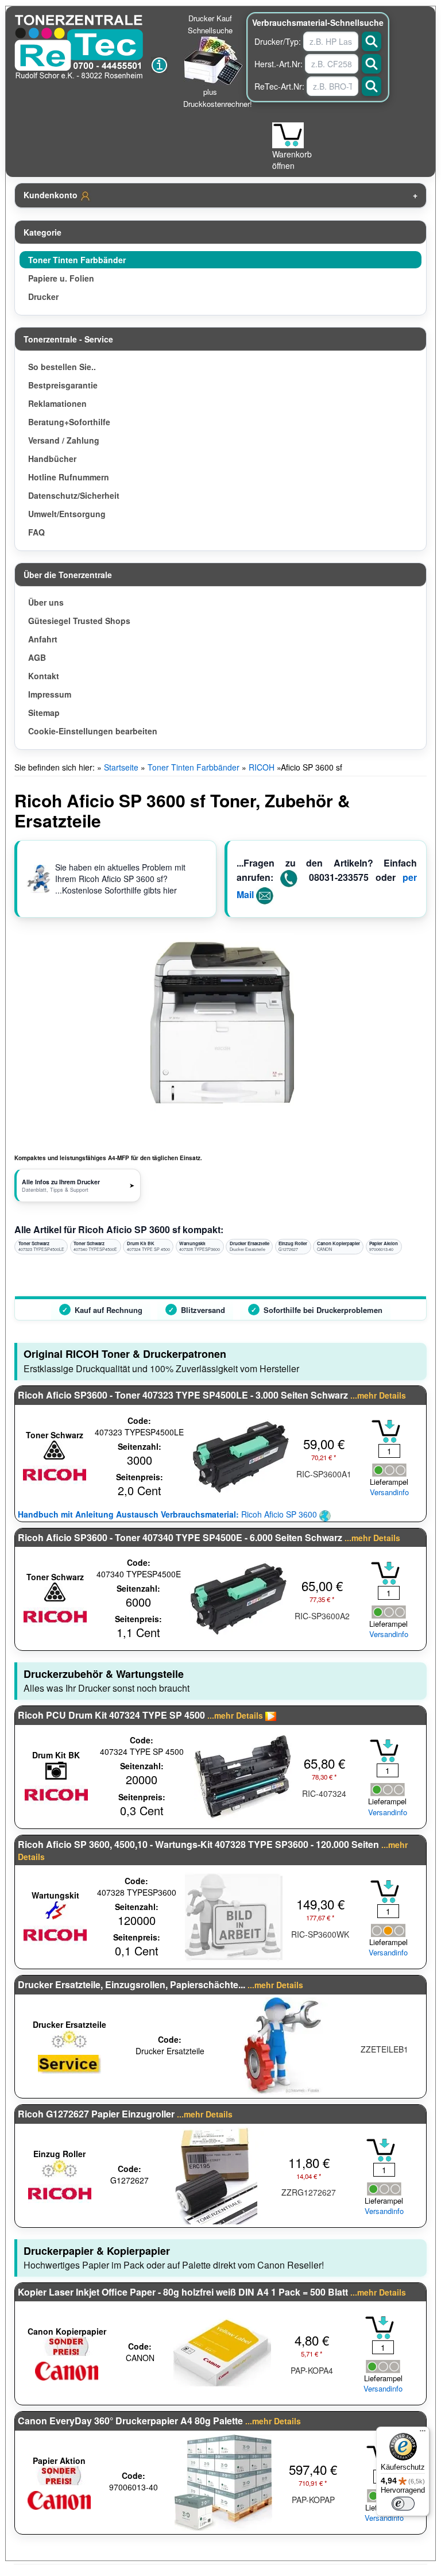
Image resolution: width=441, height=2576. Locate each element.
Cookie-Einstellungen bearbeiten (93, 731)
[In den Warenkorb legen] (386, 1431)
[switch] (403, 2504)
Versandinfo (389, 1492)
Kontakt (44, 676)
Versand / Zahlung (64, 440)
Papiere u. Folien (61, 278)
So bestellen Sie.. (62, 367)
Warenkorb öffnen (292, 160)
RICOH (262, 767)
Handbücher (52, 459)
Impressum (50, 694)
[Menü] (423, 2433)
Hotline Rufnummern (69, 477)
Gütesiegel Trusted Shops (79, 621)
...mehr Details (378, 1395)
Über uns (46, 602)
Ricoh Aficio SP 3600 (169, 1514)
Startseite (121, 767)
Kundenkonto (52, 195)
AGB (37, 657)
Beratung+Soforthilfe (69, 422)
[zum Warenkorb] (288, 135)
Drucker (43, 297)
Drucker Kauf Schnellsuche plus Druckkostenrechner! (218, 61)
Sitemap (44, 713)
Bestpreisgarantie (63, 385)
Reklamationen (57, 403)
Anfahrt (43, 639)
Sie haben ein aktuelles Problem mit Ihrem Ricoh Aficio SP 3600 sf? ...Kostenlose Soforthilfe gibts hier (120, 879)
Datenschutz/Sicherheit (74, 495)
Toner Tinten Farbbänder (77, 260)
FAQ (36, 532)
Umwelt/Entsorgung (67, 514)
